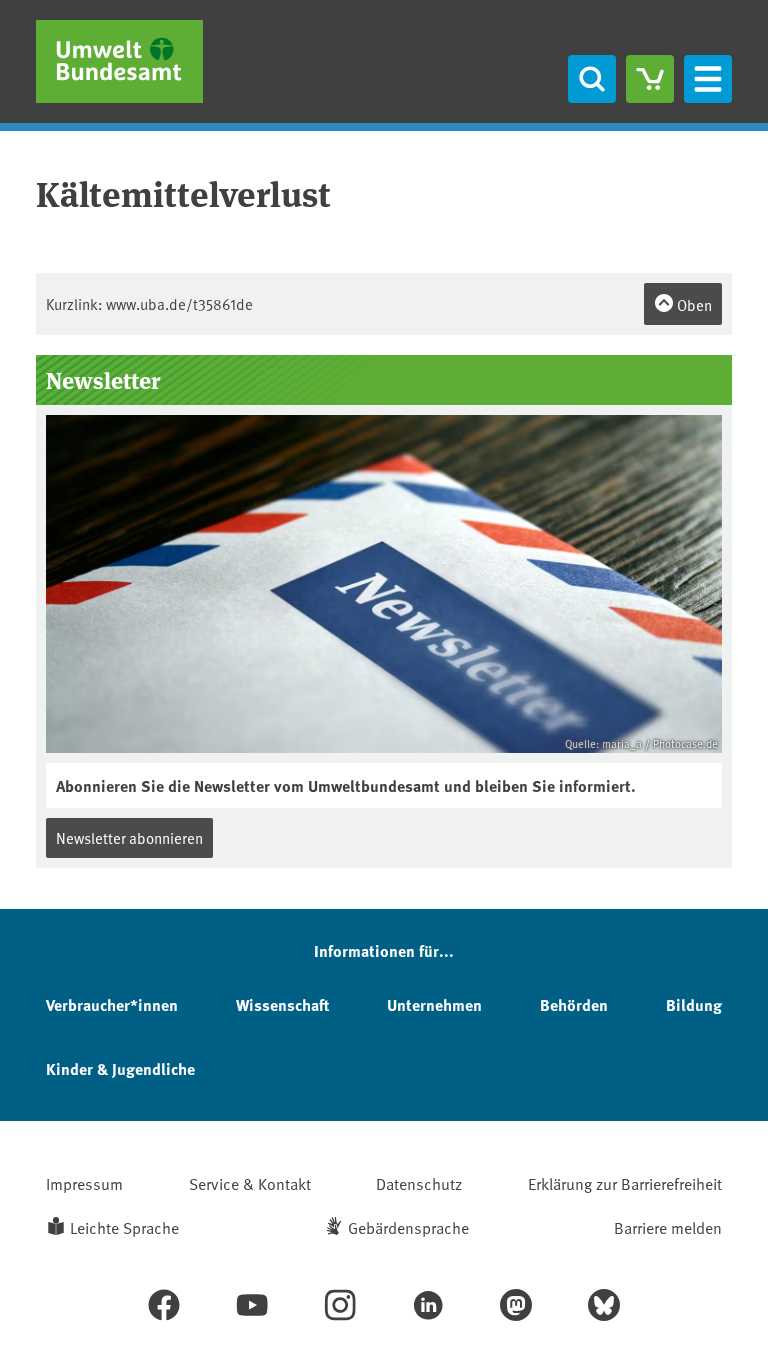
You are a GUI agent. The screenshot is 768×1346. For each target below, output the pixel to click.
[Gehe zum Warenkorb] (650, 79)
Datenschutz (419, 1183)
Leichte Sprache (124, 1227)
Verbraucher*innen (112, 1004)
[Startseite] (119, 61)
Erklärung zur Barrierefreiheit (625, 1183)
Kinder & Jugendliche (120, 1068)
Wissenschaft (282, 1004)
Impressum (84, 1183)
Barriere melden (668, 1227)
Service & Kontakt (250, 1183)
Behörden (574, 1004)
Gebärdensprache (408, 1227)
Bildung (694, 1004)
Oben (693, 304)
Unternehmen (434, 1004)
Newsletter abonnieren (129, 837)
